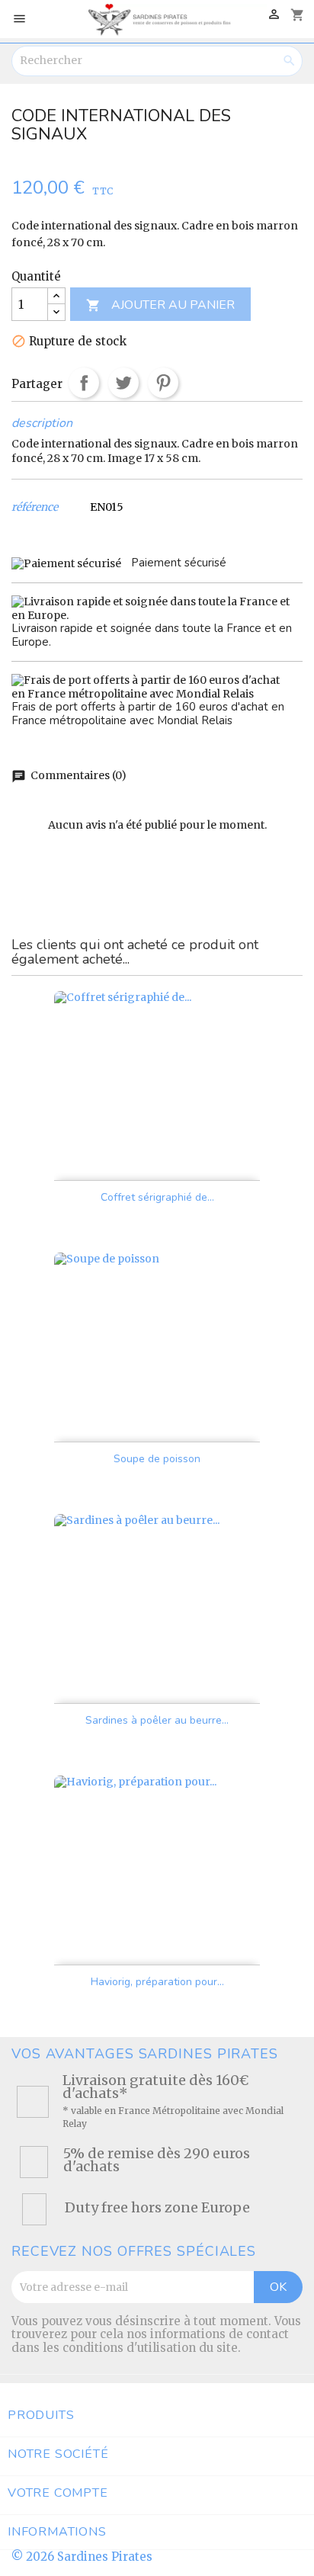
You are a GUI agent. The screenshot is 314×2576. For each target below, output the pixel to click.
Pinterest (163, 383)
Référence (35, 507)
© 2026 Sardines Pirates (82, 2557)
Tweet (123, 383)
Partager (84, 383)
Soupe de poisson (157, 1459)
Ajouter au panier (160, 305)
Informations (57, 2532)
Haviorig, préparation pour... (157, 1982)
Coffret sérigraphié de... (157, 1197)
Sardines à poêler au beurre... (157, 1720)
